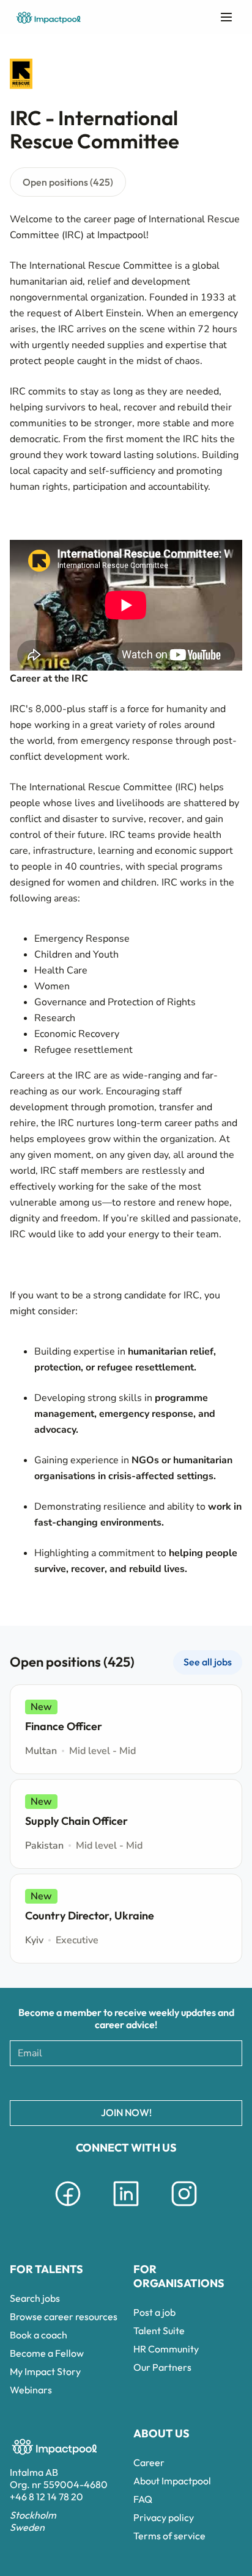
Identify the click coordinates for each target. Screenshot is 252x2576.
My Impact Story (45, 2371)
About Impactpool (172, 2481)
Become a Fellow (47, 2353)
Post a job (154, 2312)
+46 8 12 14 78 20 (46, 2497)
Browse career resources (64, 2316)
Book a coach (39, 2335)
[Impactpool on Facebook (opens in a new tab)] (68, 2208)
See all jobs (208, 1662)
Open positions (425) (68, 182)
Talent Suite (159, 2330)
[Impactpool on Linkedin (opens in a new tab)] (126, 2208)
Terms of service (169, 2536)
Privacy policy (164, 2517)
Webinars (31, 2390)
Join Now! (126, 2112)
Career (149, 2462)
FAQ (143, 2499)
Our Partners (162, 2367)
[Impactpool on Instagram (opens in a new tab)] (184, 2208)
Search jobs (35, 2298)
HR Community (166, 2349)
